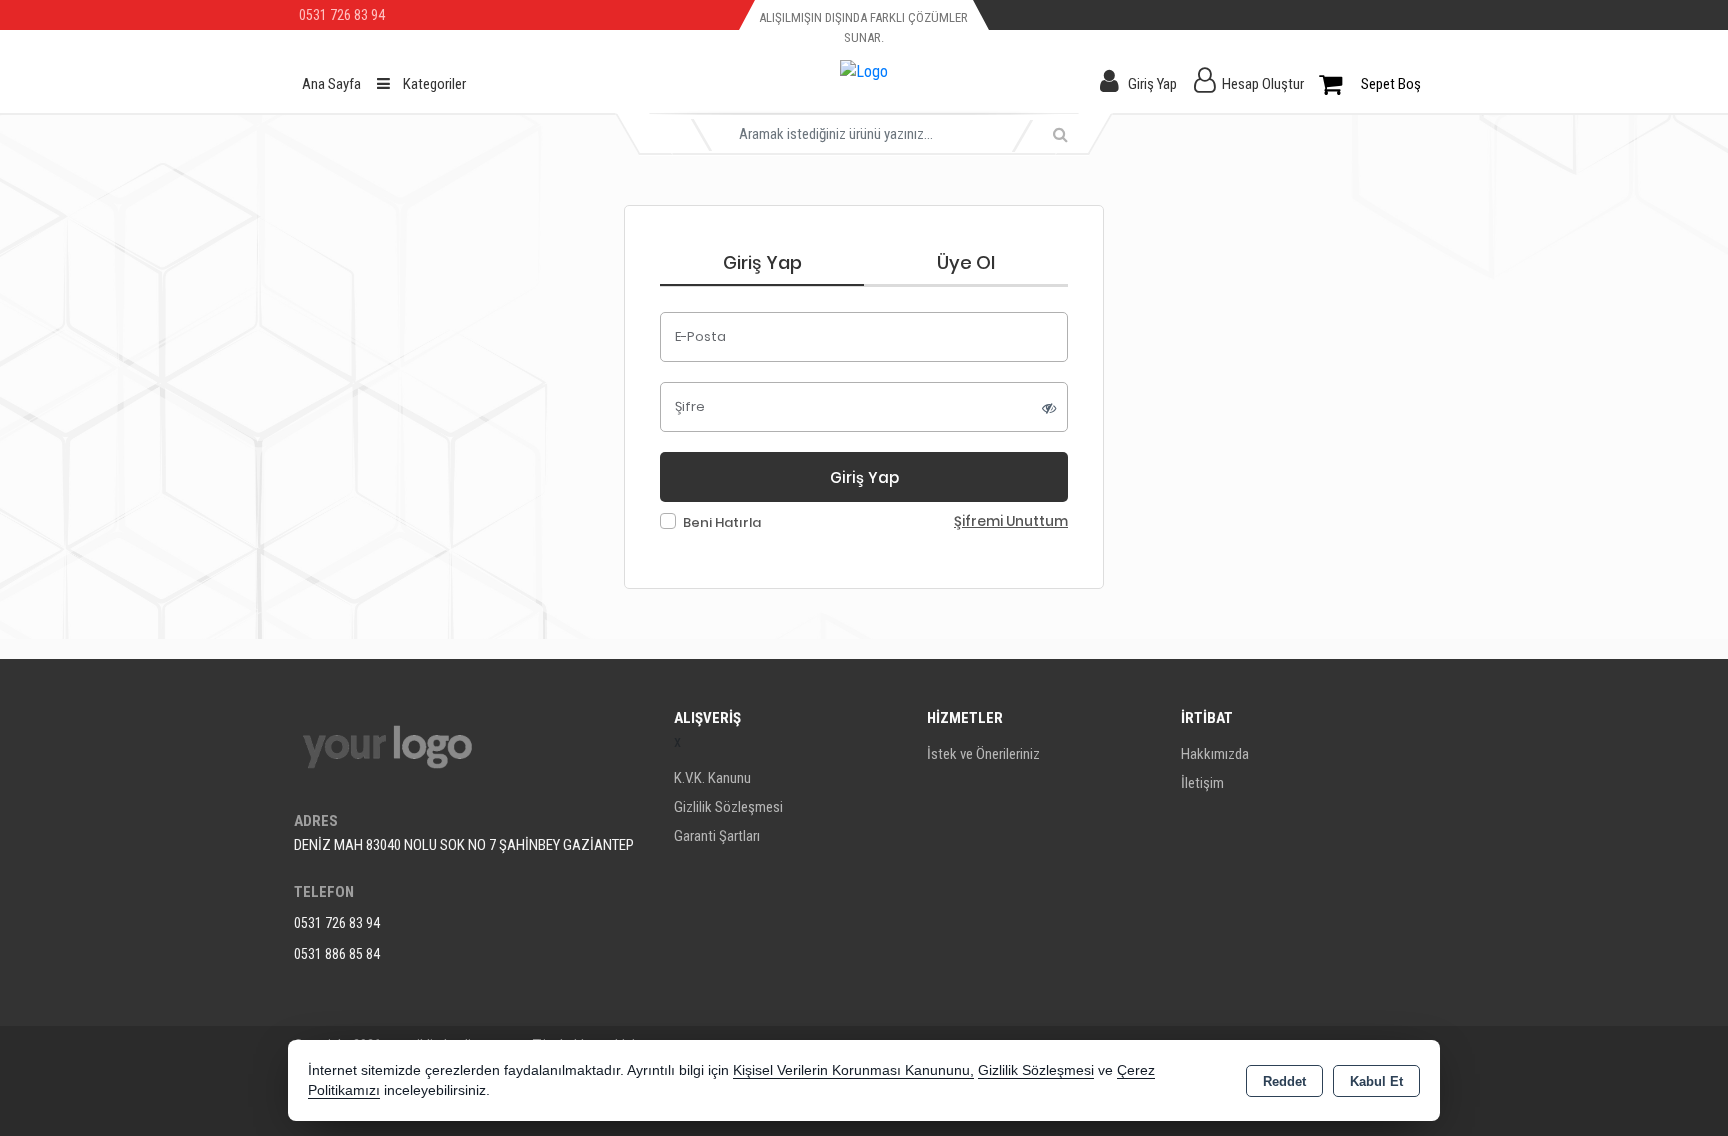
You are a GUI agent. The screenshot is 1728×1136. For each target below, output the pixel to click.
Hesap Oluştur (1263, 84)
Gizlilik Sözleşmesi (728, 807)
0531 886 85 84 (337, 954)
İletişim (1202, 783)
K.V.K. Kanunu (712, 778)
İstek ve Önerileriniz (983, 754)
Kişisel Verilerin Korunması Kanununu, (853, 1070)
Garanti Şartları (717, 836)
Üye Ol (966, 262)
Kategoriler (433, 84)
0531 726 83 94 (337, 923)
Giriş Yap (1152, 84)
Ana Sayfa (331, 84)
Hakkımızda (1215, 754)
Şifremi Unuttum (1011, 521)
